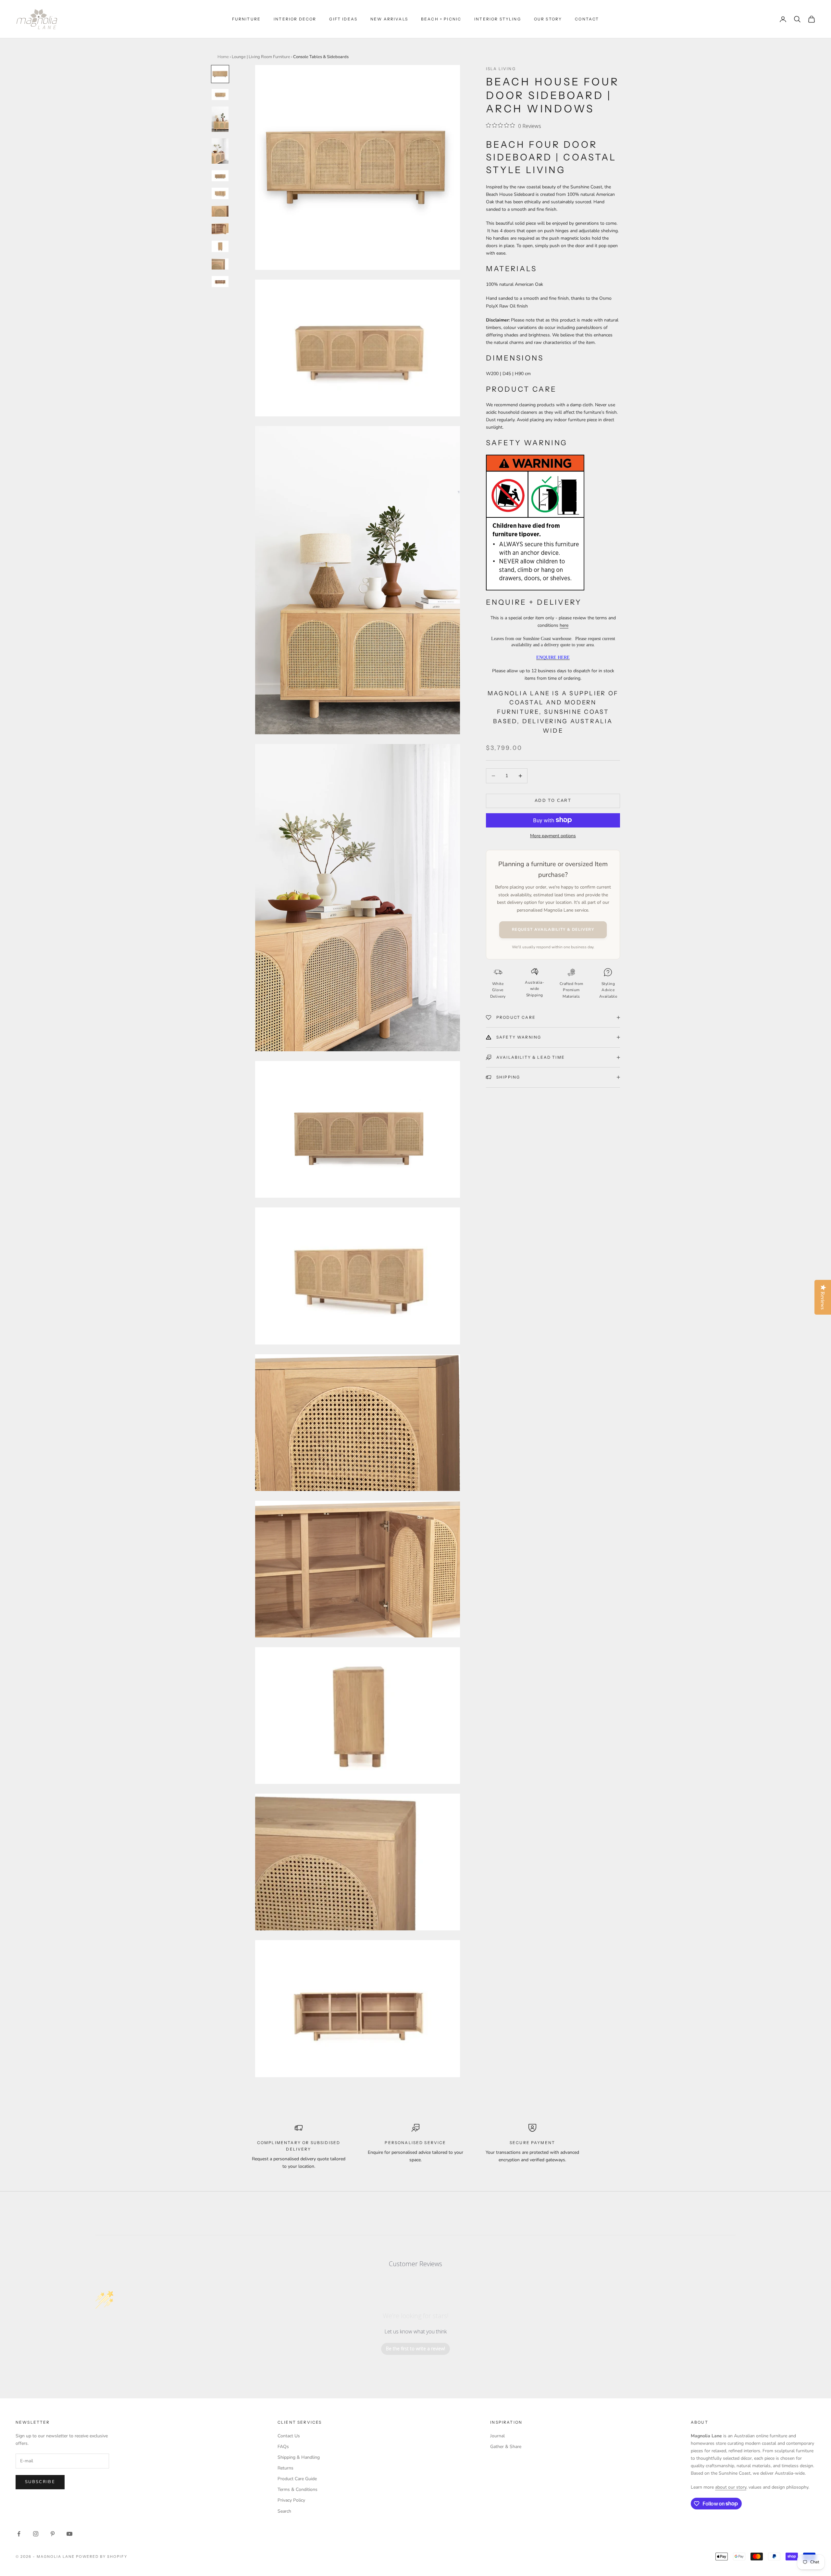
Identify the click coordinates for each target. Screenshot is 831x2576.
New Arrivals (389, 19)
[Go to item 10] (220, 264)
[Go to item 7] (220, 211)
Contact (587, 19)
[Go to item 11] (220, 282)
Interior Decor (295, 19)
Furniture (246, 19)
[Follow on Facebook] (19, 2534)
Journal (497, 2436)
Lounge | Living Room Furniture (261, 57)
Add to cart (553, 801)
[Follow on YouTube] (69, 2534)
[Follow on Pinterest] (53, 2534)
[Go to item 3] (220, 119)
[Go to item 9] (220, 246)
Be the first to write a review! (415, 2349)
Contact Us (289, 2436)
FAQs (283, 2447)
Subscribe (40, 2482)
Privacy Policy (291, 2500)
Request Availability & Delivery (553, 929)
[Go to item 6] (220, 193)
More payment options (553, 835)
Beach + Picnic (441, 19)
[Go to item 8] (220, 229)
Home (223, 57)
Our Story (548, 19)
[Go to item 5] (220, 176)
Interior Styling (498, 19)
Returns (285, 2468)
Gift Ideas (343, 19)
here (564, 625)
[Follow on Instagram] (36, 2534)
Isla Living (501, 69)
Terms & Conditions (298, 2489)
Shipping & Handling (299, 2457)
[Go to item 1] (220, 74)
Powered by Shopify (102, 2557)
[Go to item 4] (220, 151)
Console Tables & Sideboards (321, 57)
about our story (731, 2487)
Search (284, 2511)
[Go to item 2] (220, 95)
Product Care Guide (297, 2479)
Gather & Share (506, 2447)
